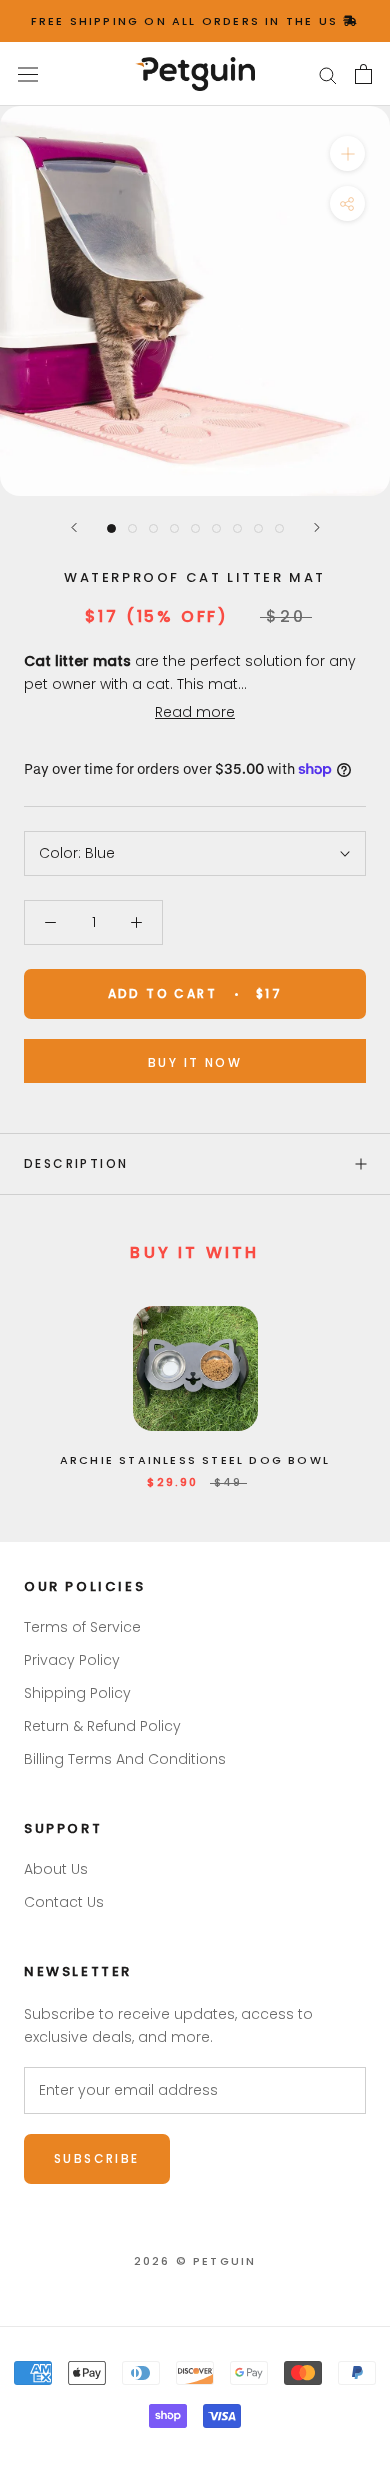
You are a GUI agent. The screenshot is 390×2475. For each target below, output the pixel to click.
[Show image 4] (174, 528)
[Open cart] (363, 74)
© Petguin (195, 2261)
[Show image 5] (195, 528)
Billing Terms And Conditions (125, 1759)
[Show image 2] (132, 528)
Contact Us (64, 1902)
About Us (56, 1869)
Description (76, 1163)
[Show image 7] (237, 528)
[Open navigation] (28, 74)
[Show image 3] (153, 528)
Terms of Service (82, 1627)
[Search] (328, 74)
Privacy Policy (72, 1660)
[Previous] (74, 527)
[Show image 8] (258, 528)
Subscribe (97, 2158)
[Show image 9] (279, 528)
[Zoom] (347, 153)
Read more (195, 712)
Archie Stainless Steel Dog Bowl (195, 1460)
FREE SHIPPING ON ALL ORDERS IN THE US (187, 21)
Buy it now (195, 1062)
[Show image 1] (111, 528)
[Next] (317, 527)
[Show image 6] (216, 528)
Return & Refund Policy (102, 1726)
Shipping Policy (77, 1693)
